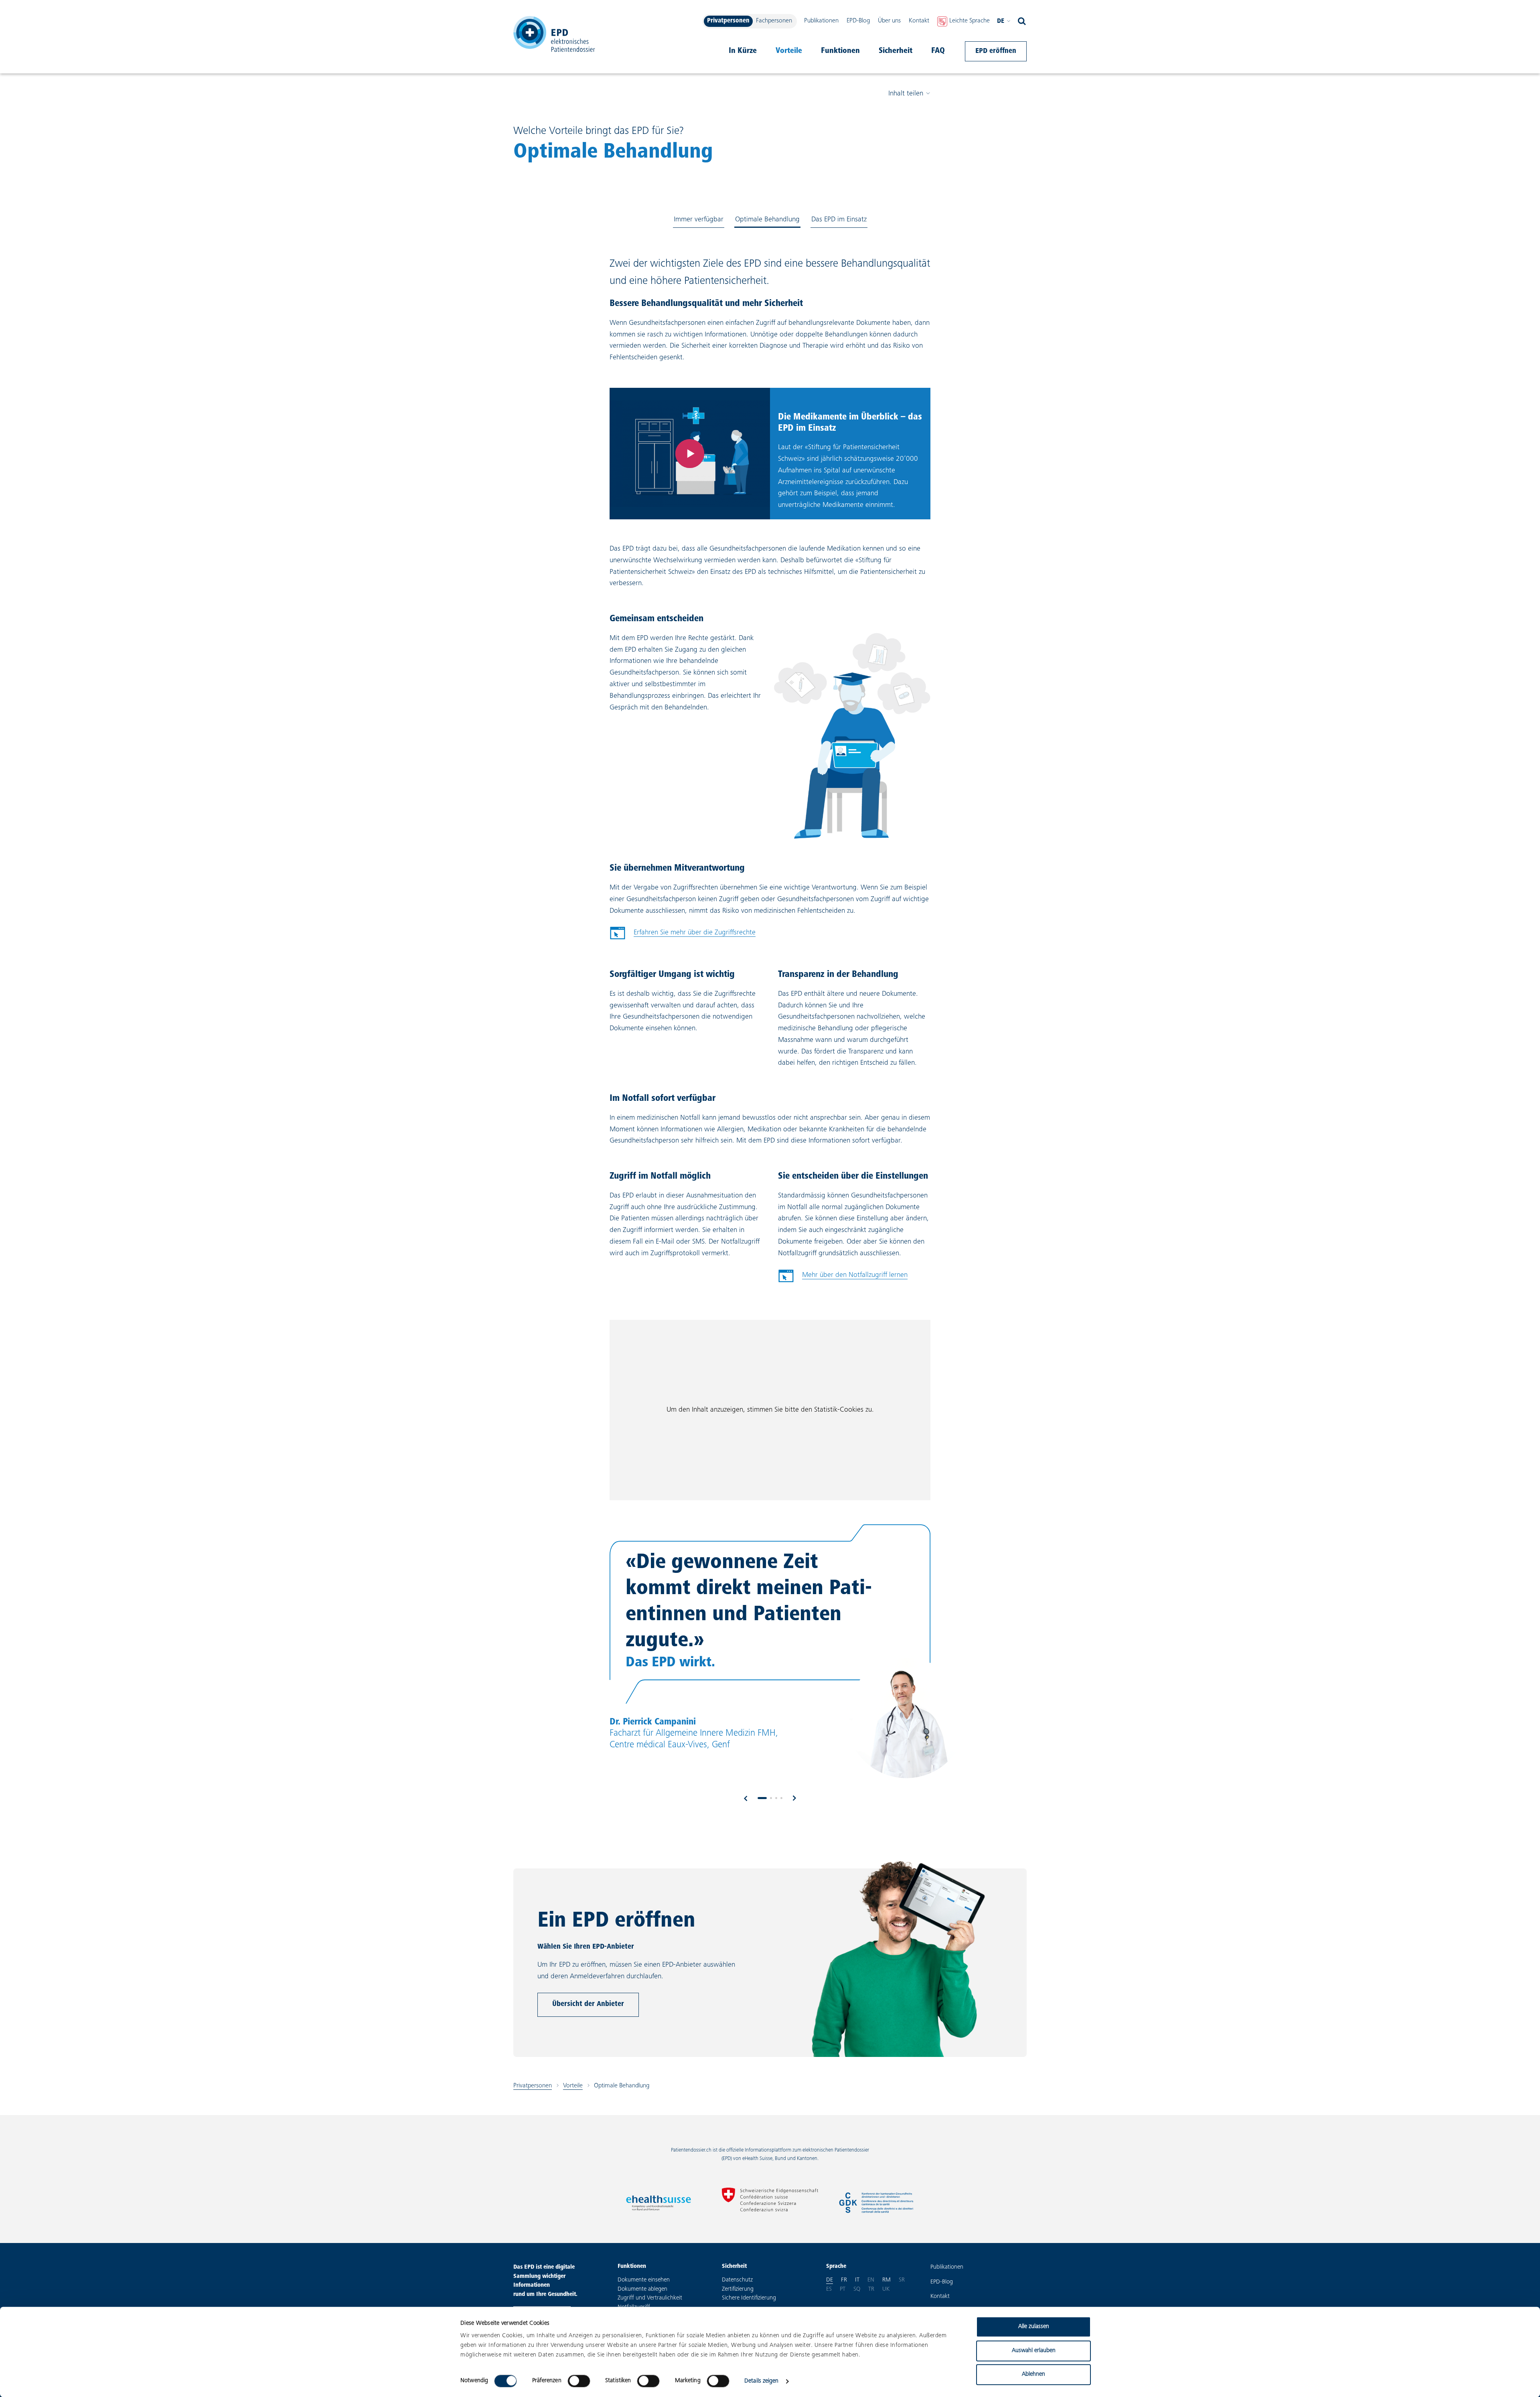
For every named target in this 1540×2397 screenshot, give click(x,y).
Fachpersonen (774, 21)
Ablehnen (1033, 2374)
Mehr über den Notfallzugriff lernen (855, 1275)
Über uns (889, 21)
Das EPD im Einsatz (839, 220)
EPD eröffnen (996, 51)
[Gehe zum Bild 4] (781, 1798)
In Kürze (743, 51)
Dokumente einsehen (644, 2280)
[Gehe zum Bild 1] (762, 1798)
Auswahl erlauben (1034, 2351)
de (1001, 21)
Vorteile (789, 51)
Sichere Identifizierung (749, 2298)
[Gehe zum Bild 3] (776, 1798)
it (857, 2280)
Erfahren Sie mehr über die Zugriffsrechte (695, 933)
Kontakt (919, 21)
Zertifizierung (738, 2289)
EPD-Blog (858, 21)
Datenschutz (737, 2280)
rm (887, 2280)
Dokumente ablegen (642, 2289)
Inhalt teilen (906, 94)
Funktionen (840, 51)
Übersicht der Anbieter (588, 2004)
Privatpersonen (728, 21)
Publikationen (821, 21)
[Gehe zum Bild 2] (771, 1798)
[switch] (579, 2381)
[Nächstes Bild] (794, 1798)
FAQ (938, 51)
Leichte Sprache (970, 21)
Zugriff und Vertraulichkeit (650, 2298)
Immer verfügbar (699, 220)
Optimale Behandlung (767, 220)
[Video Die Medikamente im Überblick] (690, 454)
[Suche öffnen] (1022, 21)
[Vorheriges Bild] (746, 1798)
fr (844, 2280)
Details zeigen (761, 2381)
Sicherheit (896, 51)
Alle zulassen (1034, 2327)
